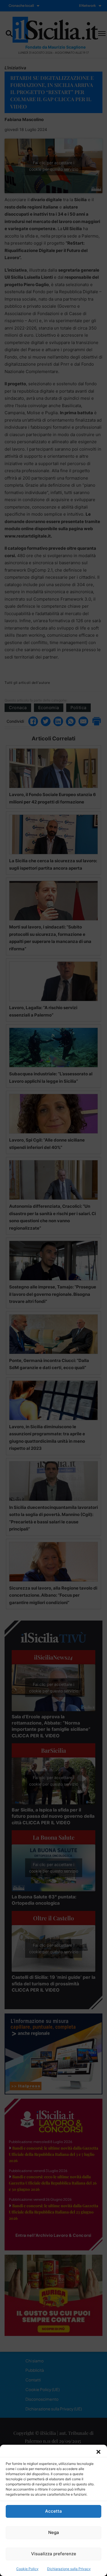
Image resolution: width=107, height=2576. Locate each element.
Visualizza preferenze (54, 2554)
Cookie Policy (27, 2569)
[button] (98, 2452)
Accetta (53, 2511)
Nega (54, 2532)
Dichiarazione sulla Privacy (69, 2569)
